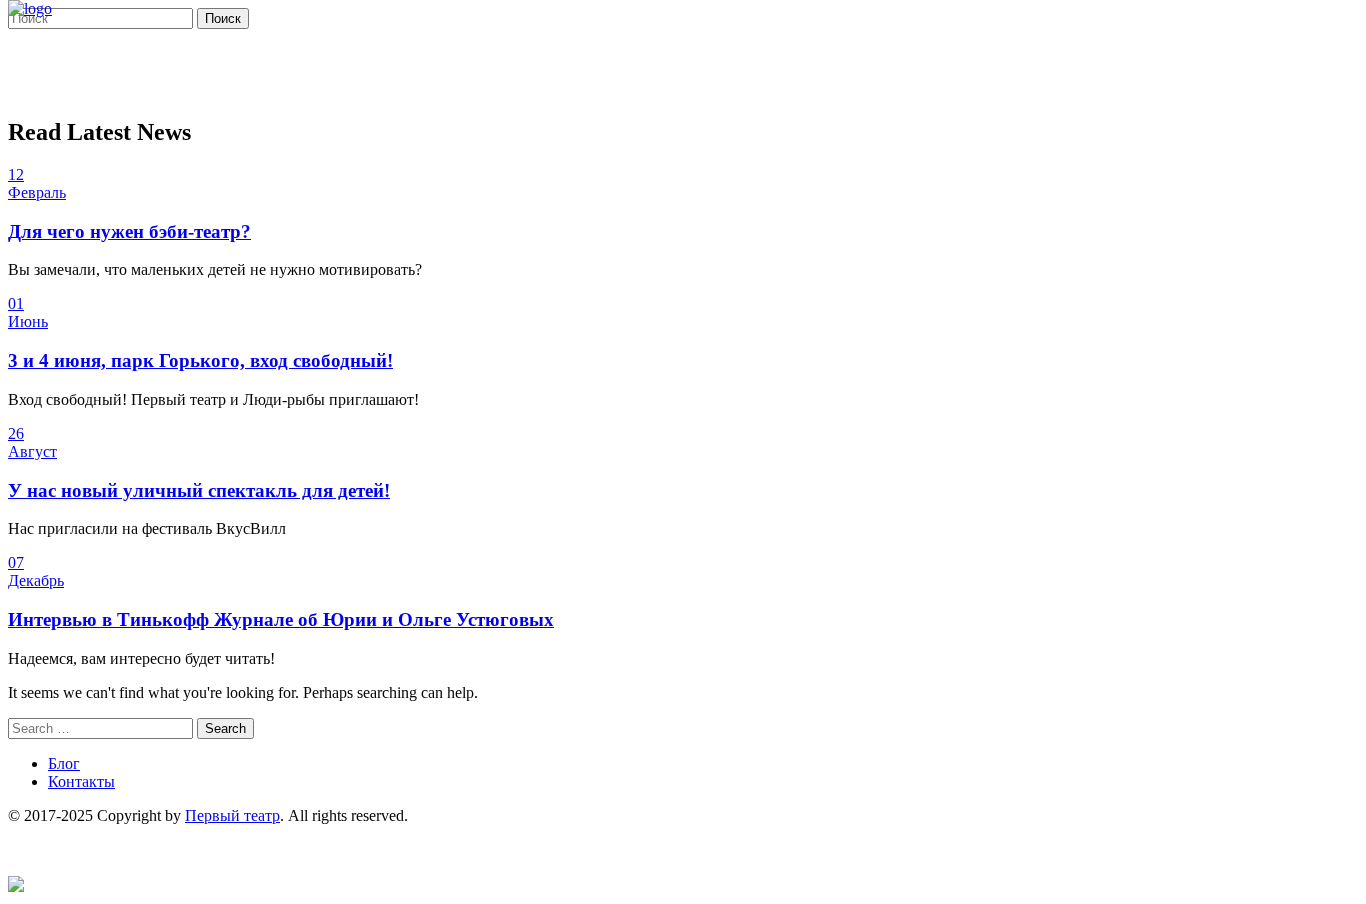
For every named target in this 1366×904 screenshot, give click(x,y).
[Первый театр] (30, 8)
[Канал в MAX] (16, 886)
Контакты (81, 781)
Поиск (223, 18)
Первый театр (232, 815)
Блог (64, 763)
